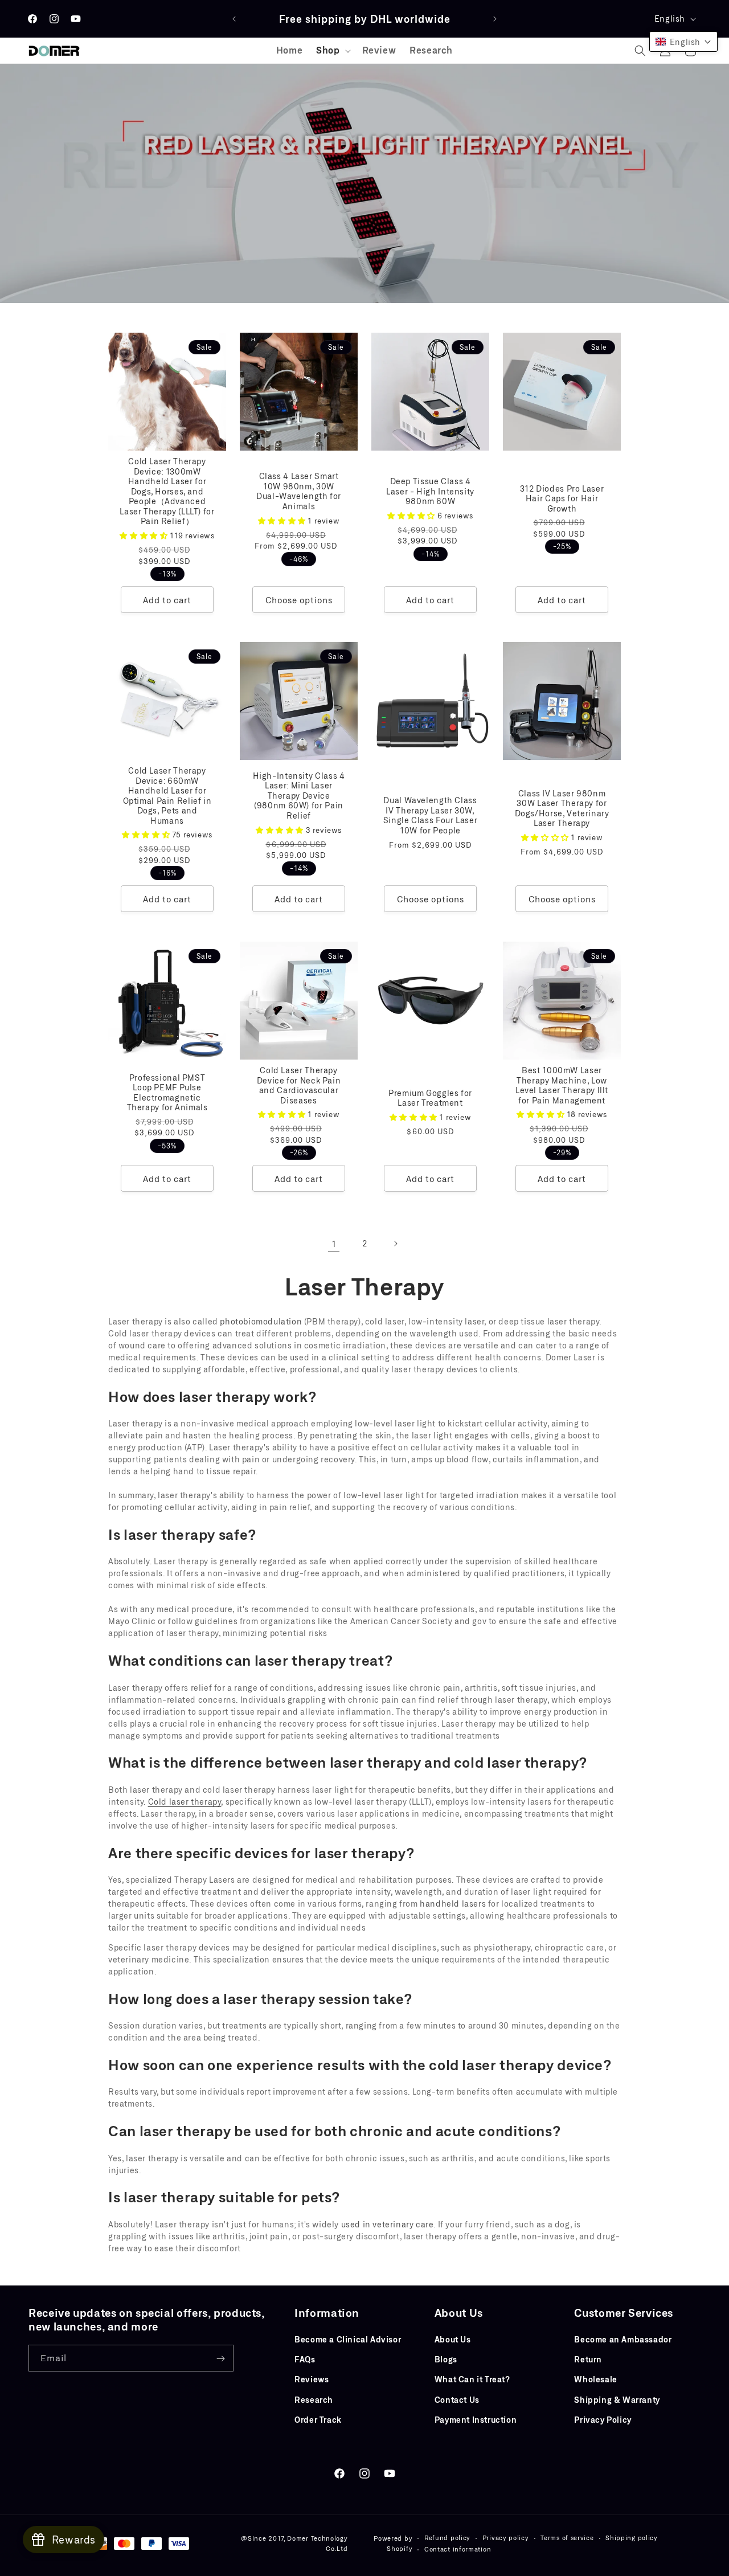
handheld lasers (453, 1904)
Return (588, 2359)
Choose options (299, 600)
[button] (332, 50)
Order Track (318, 2420)
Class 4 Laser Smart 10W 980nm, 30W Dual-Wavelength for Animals (299, 491)
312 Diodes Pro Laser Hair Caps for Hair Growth (562, 498)
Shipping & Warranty (617, 2400)
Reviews (312, 2380)
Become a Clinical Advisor (348, 2339)
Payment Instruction (476, 2420)
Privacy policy (506, 2538)
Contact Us (457, 2400)
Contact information (458, 2549)
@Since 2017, (263, 2538)
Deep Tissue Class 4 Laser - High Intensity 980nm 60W (430, 491)
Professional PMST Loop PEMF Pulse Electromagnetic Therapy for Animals (167, 1092)
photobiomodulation (261, 1321)
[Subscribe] (220, 2359)
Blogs (446, 2359)
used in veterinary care (388, 2224)
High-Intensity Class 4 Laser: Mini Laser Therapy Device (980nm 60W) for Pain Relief (299, 796)
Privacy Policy (603, 2420)
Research (314, 2400)
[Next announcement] (495, 19)
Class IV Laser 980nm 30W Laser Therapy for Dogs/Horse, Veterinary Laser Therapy (562, 808)
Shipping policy (632, 2538)
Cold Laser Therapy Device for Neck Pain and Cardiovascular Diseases (299, 1085)
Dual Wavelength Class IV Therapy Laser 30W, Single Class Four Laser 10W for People (431, 815)
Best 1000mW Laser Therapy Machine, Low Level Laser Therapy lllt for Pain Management (562, 1085)
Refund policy (447, 2538)
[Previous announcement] (234, 19)
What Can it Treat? (472, 2380)
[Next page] (395, 1244)
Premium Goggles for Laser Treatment (430, 1097)
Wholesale (595, 2380)
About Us (453, 2339)
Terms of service (567, 2538)
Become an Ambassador (623, 2339)
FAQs (305, 2359)
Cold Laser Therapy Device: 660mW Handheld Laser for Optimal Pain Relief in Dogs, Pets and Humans (167, 796)
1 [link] (334, 1243)
